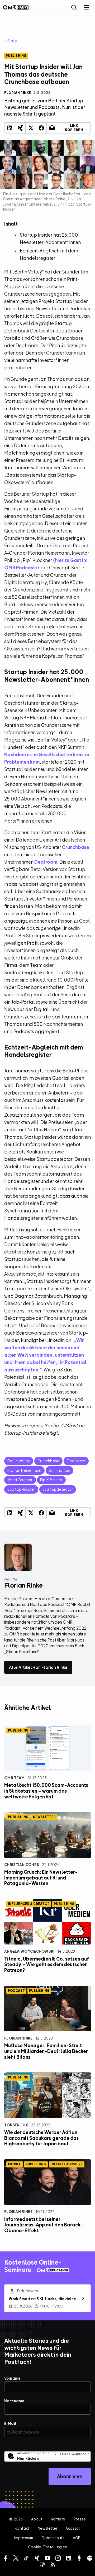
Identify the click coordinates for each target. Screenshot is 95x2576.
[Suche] (74, 7)
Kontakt (22, 2528)
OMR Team (14, 1778)
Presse (80, 2519)
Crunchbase (76, 847)
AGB (77, 2538)
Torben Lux (16, 2125)
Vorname (12, 2378)
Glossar (73, 2528)
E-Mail (10, 2423)
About (37, 2519)
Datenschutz (53, 2538)
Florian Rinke (18, 2038)
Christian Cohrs (22, 1865)
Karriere (58, 2519)
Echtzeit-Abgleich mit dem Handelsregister (49, 254)
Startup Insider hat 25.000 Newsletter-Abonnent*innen (50, 239)
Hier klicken (28, 2458)
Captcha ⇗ (75, 2454)
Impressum (24, 2538)
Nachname (14, 2401)
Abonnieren (70, 2476)
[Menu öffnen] (87, 7)
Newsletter (47, 2528)
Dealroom (46, 862)
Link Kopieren (74, 128)
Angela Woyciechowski (29, 1951)
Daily (12, 41)
